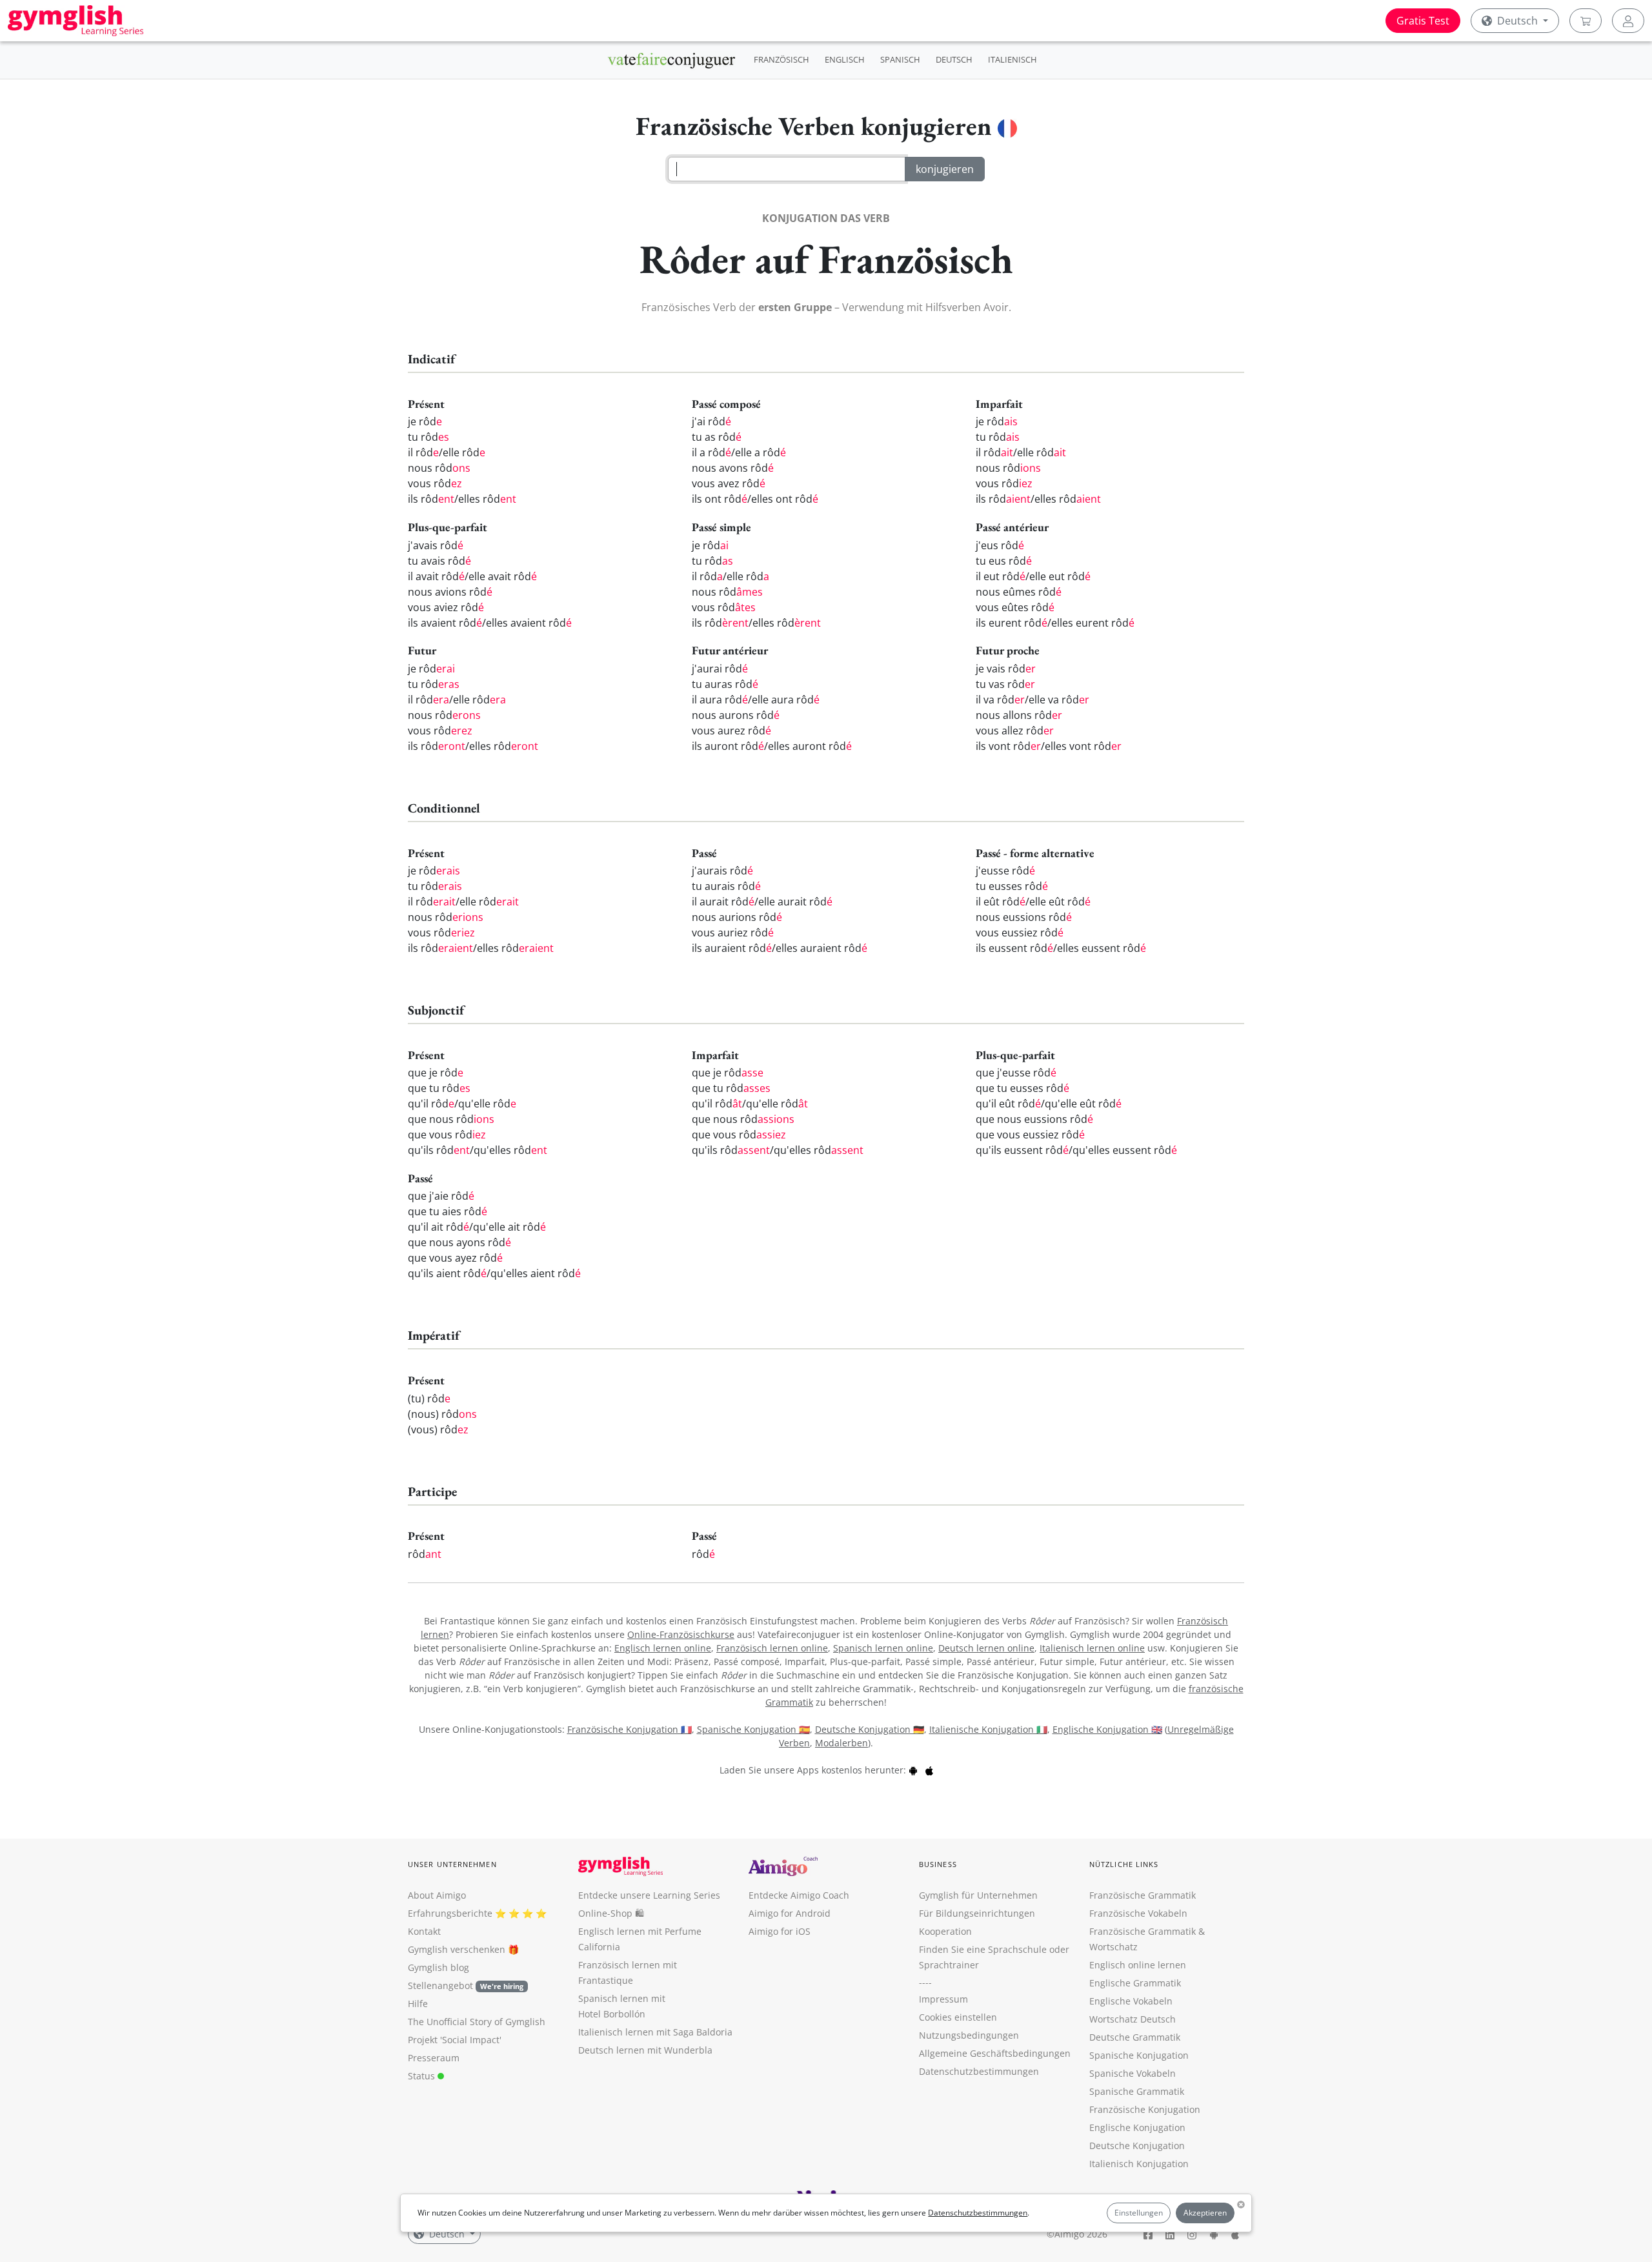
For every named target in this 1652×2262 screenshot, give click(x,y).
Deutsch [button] (1517, 21)
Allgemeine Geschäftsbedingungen (995, 2053)
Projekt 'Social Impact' (455, 2040)
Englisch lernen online (663, 1648)
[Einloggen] (1628, 21)
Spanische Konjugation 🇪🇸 (753, 1729)
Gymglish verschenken (457, 1949)
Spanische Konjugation (1139, 2055)
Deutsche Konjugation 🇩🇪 (870, 1729)
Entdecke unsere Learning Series (649, 1895)
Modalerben (841, 1743)
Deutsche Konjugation (1137, 2146)
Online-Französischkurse (681, 1634)
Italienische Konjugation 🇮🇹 (988, 1729)
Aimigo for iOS (780, 1931)
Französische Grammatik (1143, 1895)
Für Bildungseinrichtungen (977, 1913)
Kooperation (945, 1931)
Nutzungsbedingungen (969, 2035)
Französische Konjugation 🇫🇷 (630, 1729)
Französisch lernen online (772, 1648)
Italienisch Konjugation (1139, 2164)
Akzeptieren (1205, 2213)
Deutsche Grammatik (1135, 2037)
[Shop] (1586, 21)
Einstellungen (1139, 2213)
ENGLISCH (845, 59)
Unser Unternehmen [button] (452, 1864)
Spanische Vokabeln (1133, 2073)
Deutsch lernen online (986, 1648)
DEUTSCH (954, 59)
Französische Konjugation (1145, 2109)
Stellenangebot (466, 1985)
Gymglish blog (438, 1967)
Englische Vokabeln (1131, 2001)
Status (423, 2076)
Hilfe (418, 2004)
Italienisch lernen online (1092, 1648)
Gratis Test (1423, 21)
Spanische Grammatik (1137, 2091)
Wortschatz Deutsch (1133, 2019)
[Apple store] (929, 1770)
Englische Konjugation (1137, 2127)
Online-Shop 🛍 (611, 1913)
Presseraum (434, 2058)
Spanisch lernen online (883, 1648)
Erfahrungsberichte (450, 1913)
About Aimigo (437, 1895)
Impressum (943, 1999)
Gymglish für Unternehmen (978, 1895)
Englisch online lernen (1138, 1965)
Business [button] (938, 1864)
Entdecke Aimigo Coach (799, 1895)
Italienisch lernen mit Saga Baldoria (655, 2032)
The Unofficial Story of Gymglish (477, 2022)
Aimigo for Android (790, 1913)
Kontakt (424, 1931)
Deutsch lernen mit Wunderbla (645, 2050)
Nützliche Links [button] (1124, 1864)
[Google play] (913, 1770)
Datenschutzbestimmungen (978, 2213)
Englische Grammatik (1135, 1983)
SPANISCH (900, 59)
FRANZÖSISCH (781, 59)
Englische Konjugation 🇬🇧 (1107, 1729)
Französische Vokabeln (1138, 1913)
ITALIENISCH (1012, 59)
